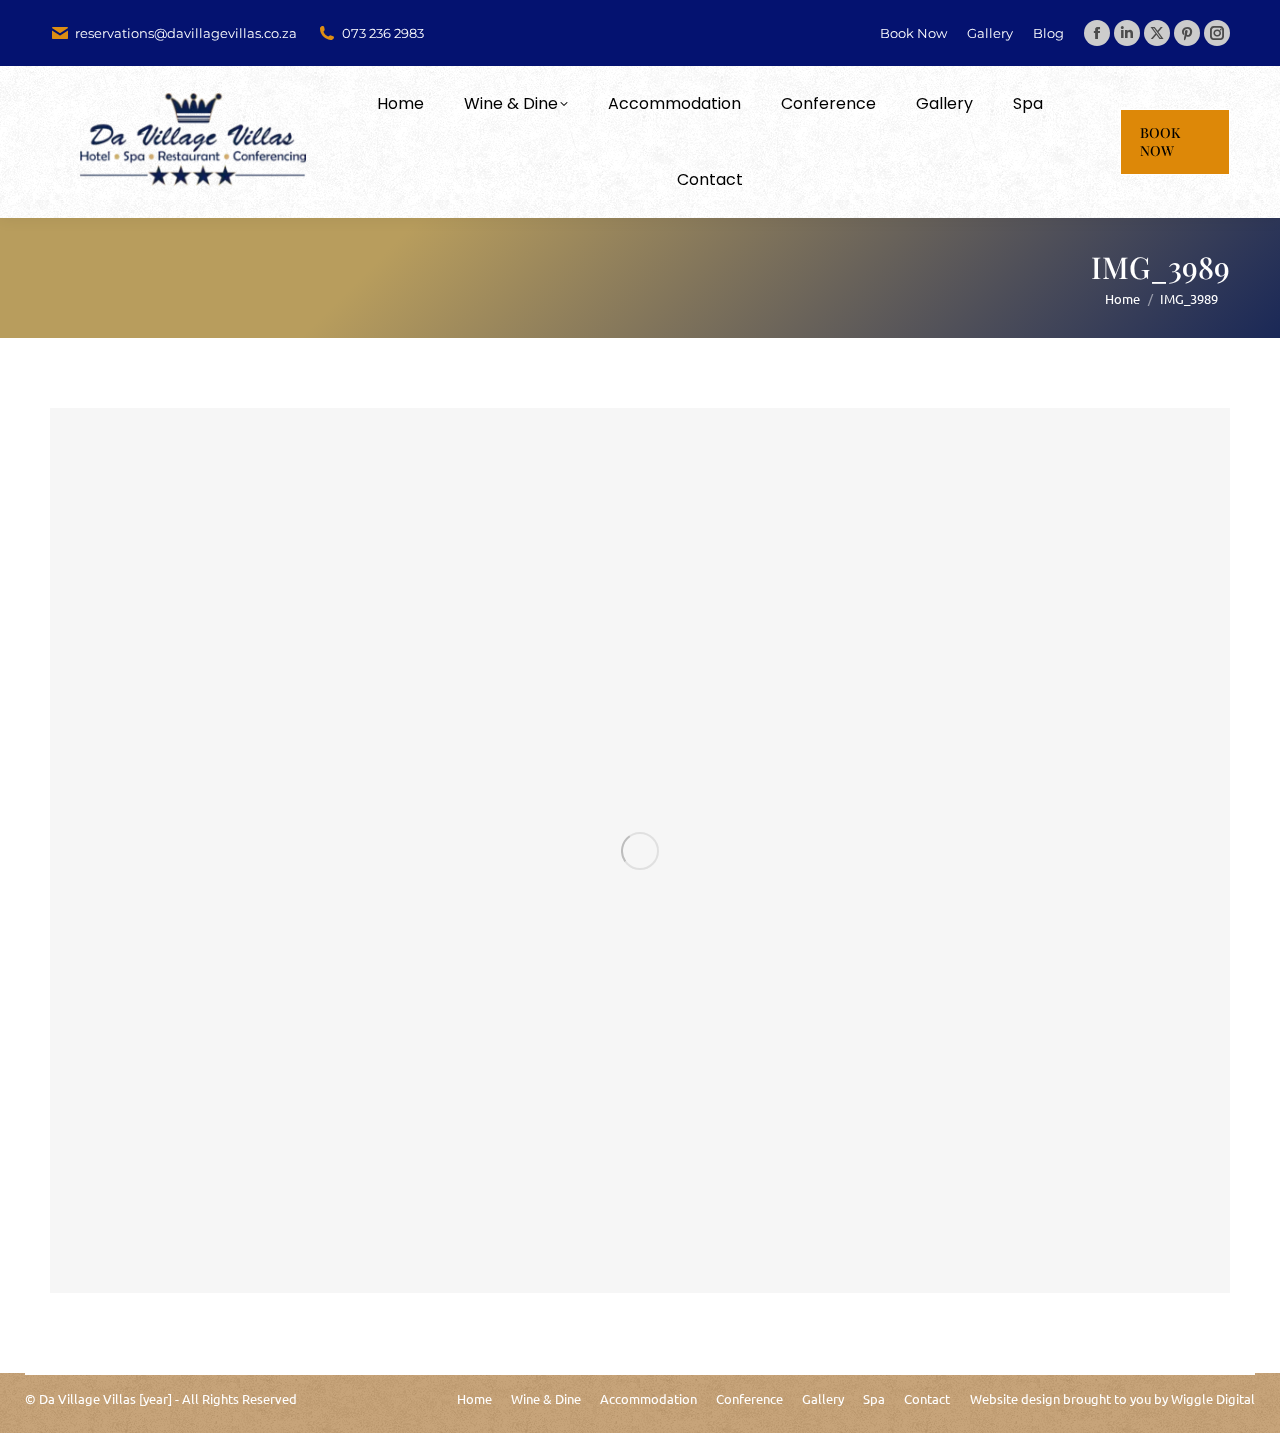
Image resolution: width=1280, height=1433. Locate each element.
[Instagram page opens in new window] (1217, 33)
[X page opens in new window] (1157, 33)
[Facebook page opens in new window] (1097, 33)
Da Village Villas (87, 1398)
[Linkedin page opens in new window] (1127, 33)
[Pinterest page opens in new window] (1187, 33)
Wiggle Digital (1213, 1398)
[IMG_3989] (640, 850)
